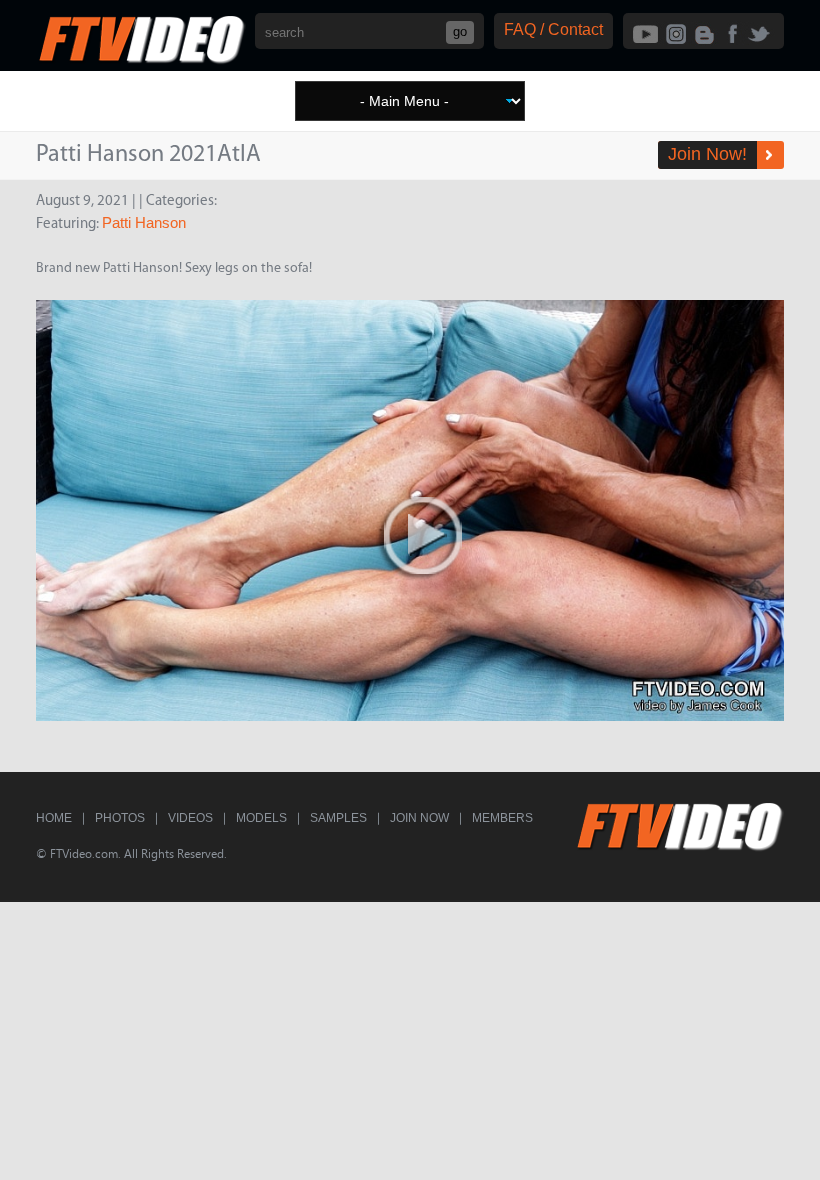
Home (54, 818)
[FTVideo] (141, 59)
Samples (338, 818)
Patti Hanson (144, 222)
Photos (120, 818)
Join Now (419, 818)
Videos (190, 818)
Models (261, 818)
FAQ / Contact (553, 29)
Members (502, 818)
